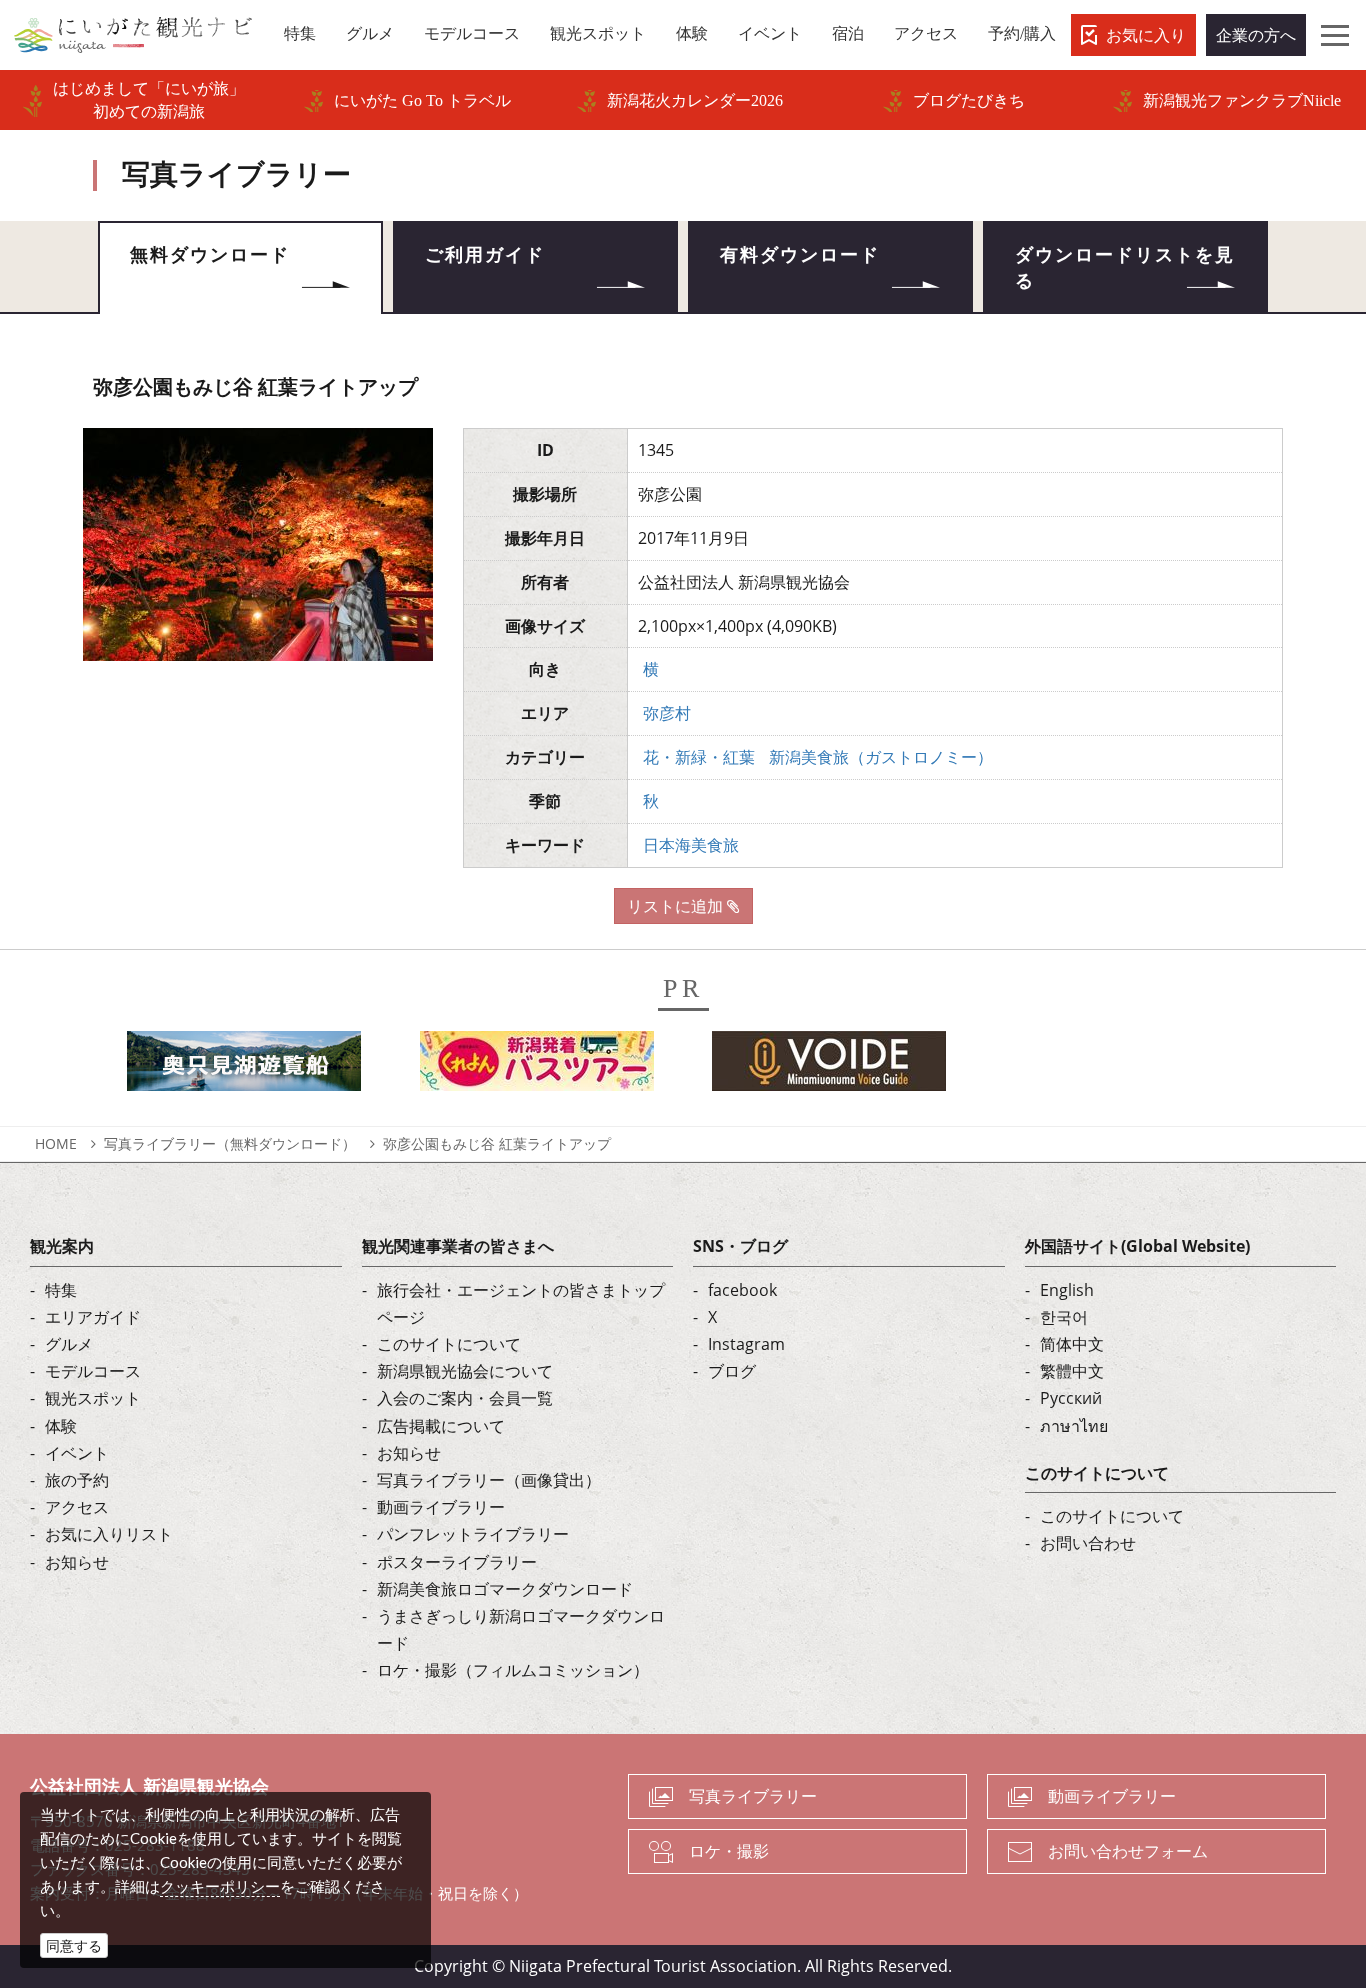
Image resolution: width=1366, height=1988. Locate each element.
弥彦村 (667, 713)
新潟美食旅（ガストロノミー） (881, 757)
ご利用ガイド (485, 255)
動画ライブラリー (441, 1507)
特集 (61, 1290)
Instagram (746, 1344)
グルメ (69, 1344)
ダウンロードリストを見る (1125, 268)
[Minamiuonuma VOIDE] (829, 1066)
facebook (742, 1290)
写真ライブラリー (753, 1796)
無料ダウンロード (210, 255)
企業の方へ (1256, 35)
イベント (77, 1453)
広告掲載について (441, 1426)
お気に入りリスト (109, 1534)
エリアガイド (93, 1317)
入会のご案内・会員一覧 (465, 1398)
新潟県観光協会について (465, 1371)
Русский (1071, 1398)
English (1067, 1290)
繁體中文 (1072, 1371)
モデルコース (93, 1371)
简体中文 (1072, 1344)
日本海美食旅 (691, 845)
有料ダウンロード (800, 255)
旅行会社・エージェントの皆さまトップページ (521, 1303)
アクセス (77, 1507)
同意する (74, 1945)
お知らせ (77, 1562)
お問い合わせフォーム (1128, 1851)
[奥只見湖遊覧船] (244, 1066)
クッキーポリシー (220, 1886)
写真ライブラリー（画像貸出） (489, 1480)
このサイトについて (449, 1344)
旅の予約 (77, 1480)
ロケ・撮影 (729, 1851)
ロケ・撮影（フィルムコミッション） (513, 1670)
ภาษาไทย (1074, 1426)
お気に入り (1146, 35)
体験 (61, 1426)
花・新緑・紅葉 (699, 757)
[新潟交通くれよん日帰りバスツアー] (537, 1066)
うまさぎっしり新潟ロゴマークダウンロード (521, 1629)
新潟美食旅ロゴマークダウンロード (505, 1589)
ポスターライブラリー (457, 1562)
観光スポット (93, 1398)
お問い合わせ (1088, 1543)
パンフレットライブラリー (473, 1534)
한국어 (1064, 1317)
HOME (56, 1143)
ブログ (732, 1371)
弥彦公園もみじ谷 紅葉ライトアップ (497, 1143)
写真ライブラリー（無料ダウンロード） (230, 1143)
